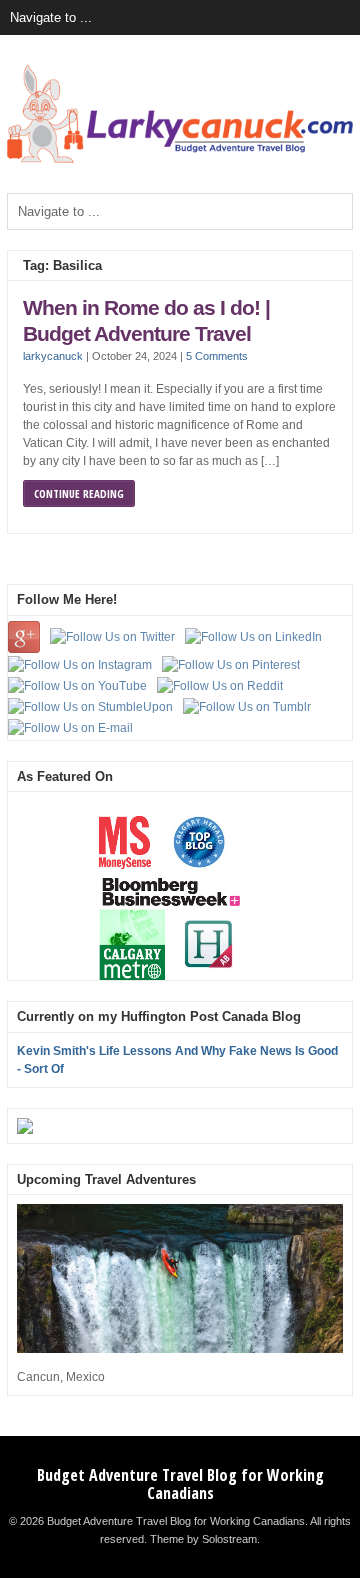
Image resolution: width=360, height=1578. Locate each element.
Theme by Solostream (203, 1539)
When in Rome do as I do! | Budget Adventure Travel (146, 321)
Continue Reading (79, 493)
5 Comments (217, 356)
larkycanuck (53, 356)
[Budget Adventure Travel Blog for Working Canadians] (180, 159)
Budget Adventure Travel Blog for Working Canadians (180, 1484)
